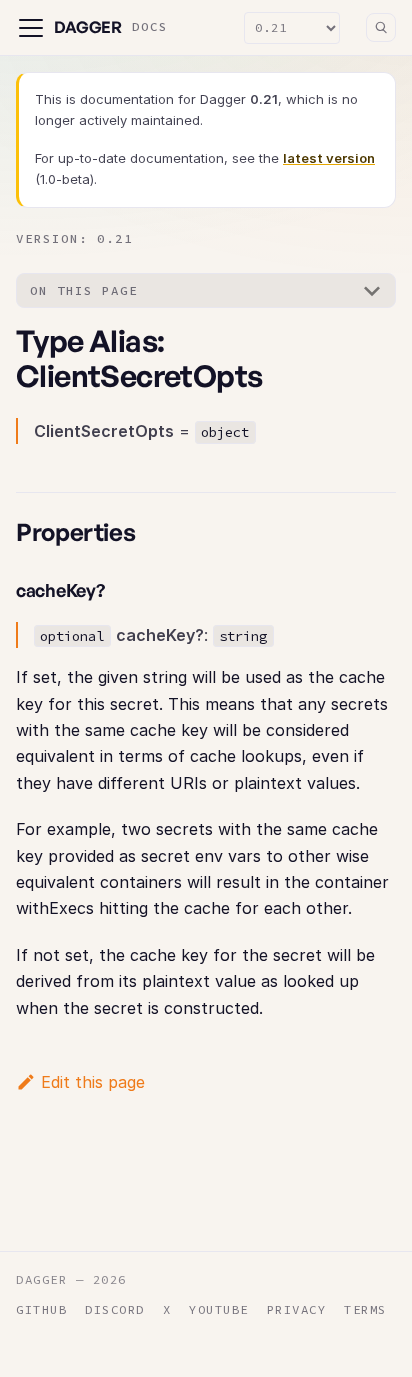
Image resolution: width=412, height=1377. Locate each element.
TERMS (365, 1309)
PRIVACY (297, 1309)
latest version (329, 158)
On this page (84, 290)
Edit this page (93, 1082)
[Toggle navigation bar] (31, 28)
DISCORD (115, 1309)
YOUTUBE (219, 1309)
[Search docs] (381, 28)
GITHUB (41, 1309)
